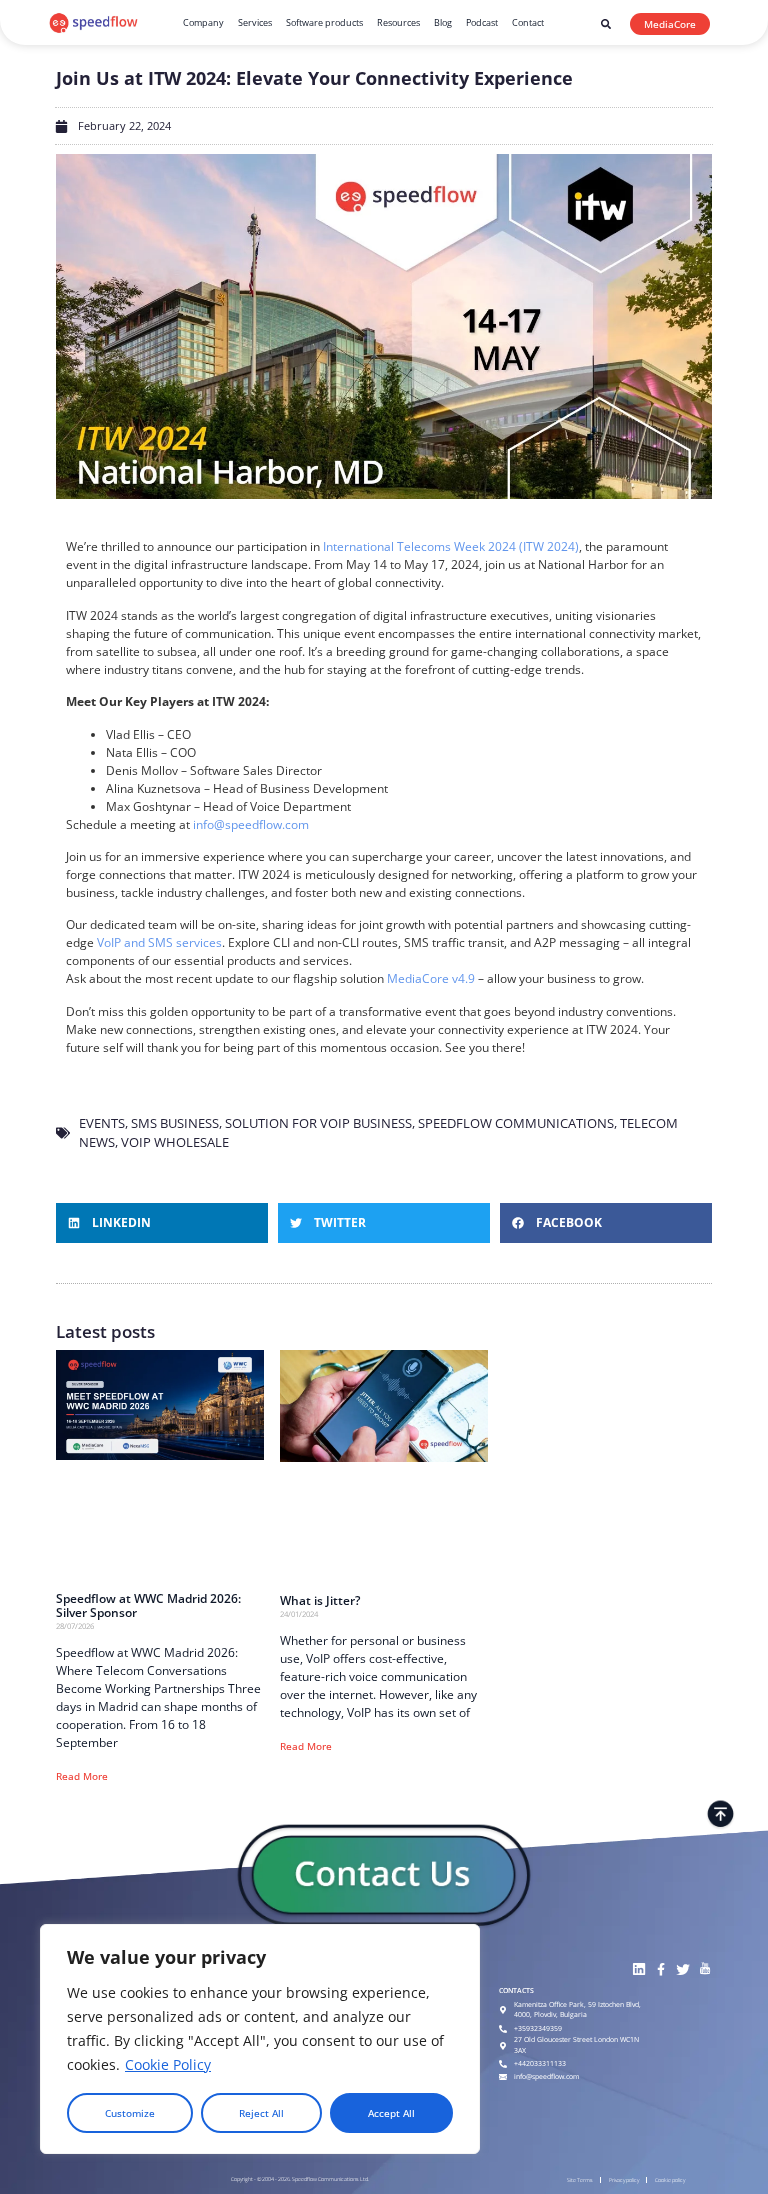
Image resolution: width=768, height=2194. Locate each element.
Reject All (261, 2113)
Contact (528, 22)
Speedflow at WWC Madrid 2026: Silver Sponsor (148, 1606)
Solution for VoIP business (318, 1123)
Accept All (391, 2113)
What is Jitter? (320, 1600)
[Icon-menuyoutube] (704, 1969)
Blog (443, 22)
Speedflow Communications (516, 1123)
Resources (398, 22)
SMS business (175, 1123)
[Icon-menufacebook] (660, 1969)
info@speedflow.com (251, 824)
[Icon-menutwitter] (682, 1969)
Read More (82, 1776)
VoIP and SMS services (159, 942)
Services (255, 22)
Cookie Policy (168, 2064)
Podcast (482, 22)
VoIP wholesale (175, 1142)
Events (102, 1123)
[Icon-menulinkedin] (638, 1969)
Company (203, 22)
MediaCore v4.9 (431, 978)
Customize (130, 2113)
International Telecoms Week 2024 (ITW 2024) (451, 546)
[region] (260, 2039)
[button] (606, 24)
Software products (324, 22)
